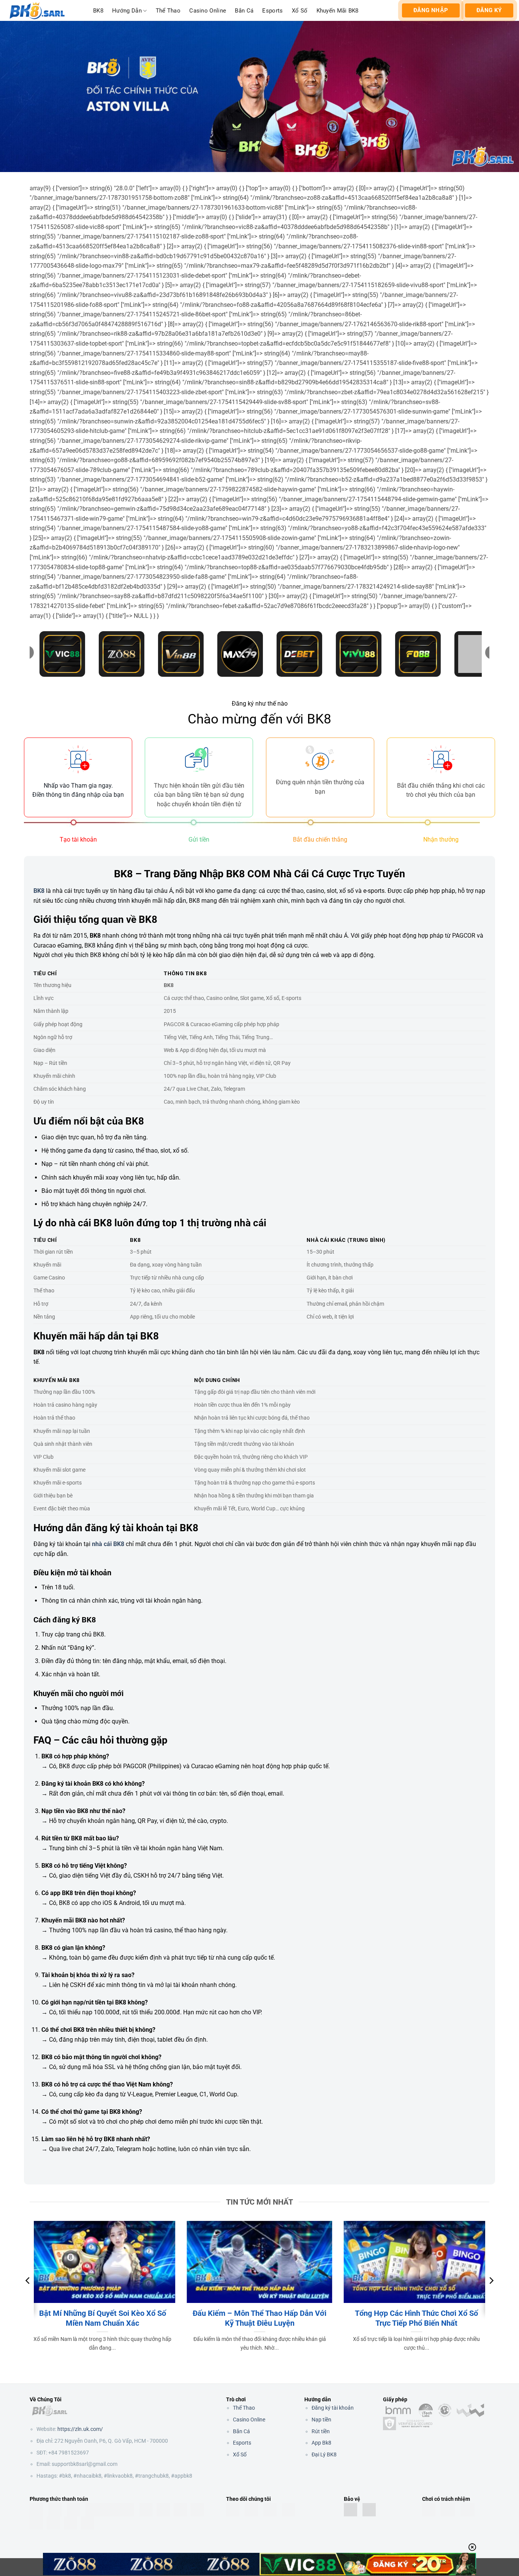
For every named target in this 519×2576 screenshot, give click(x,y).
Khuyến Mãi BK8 (338, 11)
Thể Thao (244, 2408)
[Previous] (28, 2296)
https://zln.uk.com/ (80, 2429)
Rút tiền (321, 2431)
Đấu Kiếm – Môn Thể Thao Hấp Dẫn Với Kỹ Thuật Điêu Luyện (259, 2318)
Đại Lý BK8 (324, 2454)
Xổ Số (300, 11)
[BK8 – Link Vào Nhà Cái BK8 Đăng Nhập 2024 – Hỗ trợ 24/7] (44, 10)
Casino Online (208, 11)
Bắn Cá (244, 11)
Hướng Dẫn (127, 11)
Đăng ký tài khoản (333, 2408)
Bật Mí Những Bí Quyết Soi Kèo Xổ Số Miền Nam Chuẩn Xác (103, 2318)
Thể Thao (168, 11)
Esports (272, 11)
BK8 (98, 11)
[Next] (491, 2296)
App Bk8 (321, 2443)
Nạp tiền (321, 2420)
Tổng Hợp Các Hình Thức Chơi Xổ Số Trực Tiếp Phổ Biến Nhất (416, 2318)
